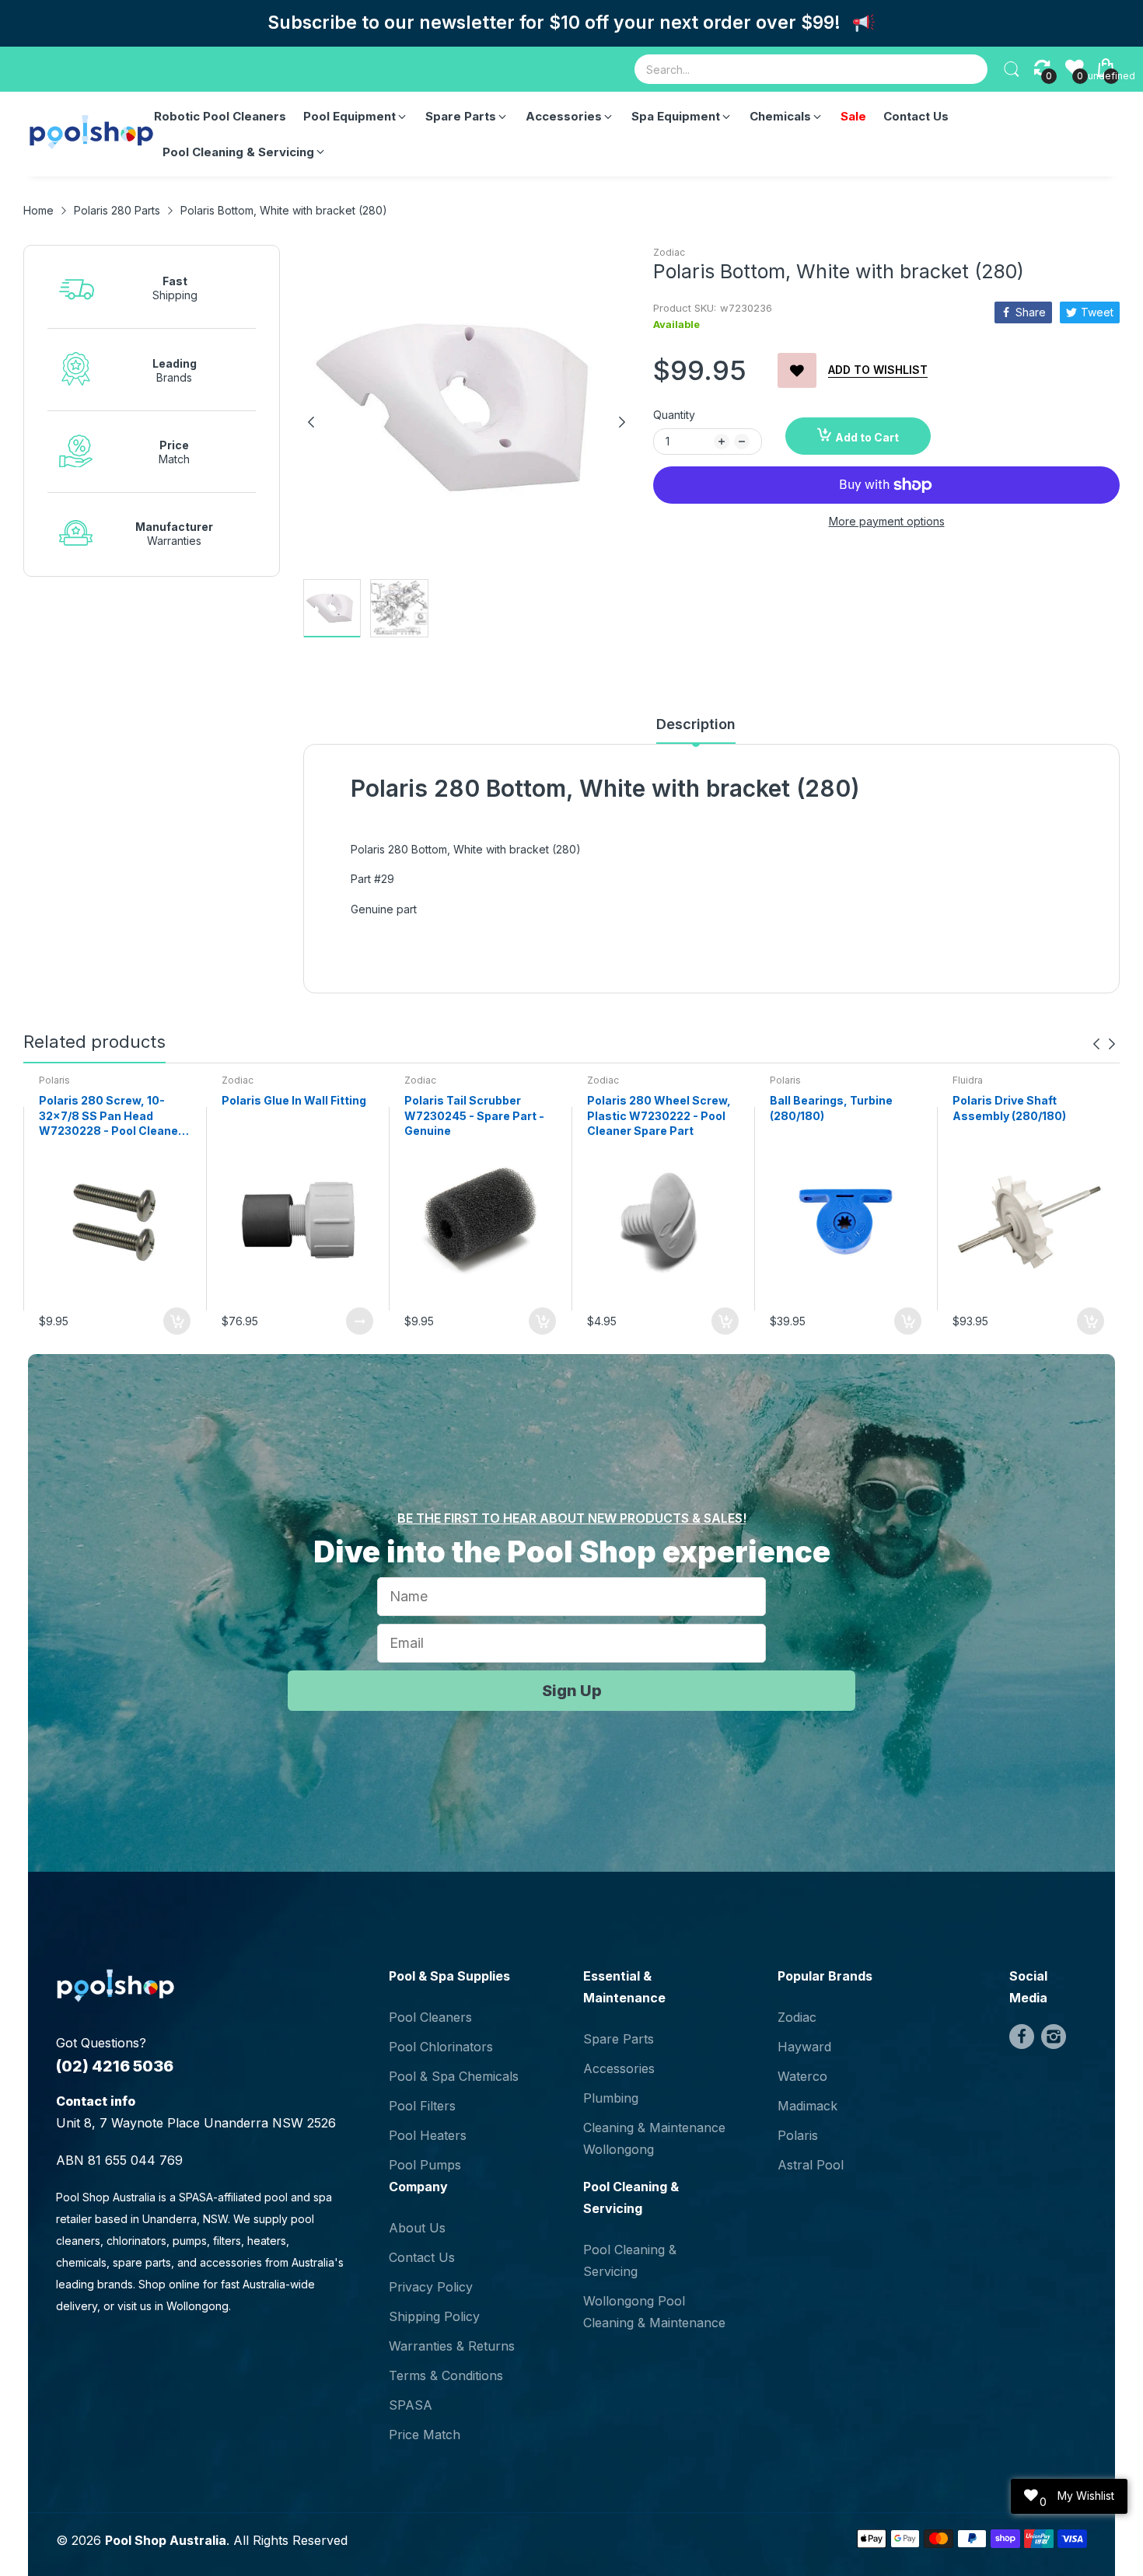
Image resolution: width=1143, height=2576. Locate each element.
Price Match (425, 2435)
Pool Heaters (428, 2135)
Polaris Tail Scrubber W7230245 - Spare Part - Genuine (474, 1115)
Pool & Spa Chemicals (454, 2076)
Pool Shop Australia (166, 2540)
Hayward (804, 2047)
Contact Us (422, 2257)
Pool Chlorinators (441, 2047)
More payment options (887, 521)
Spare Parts (619, 2039)
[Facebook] (1022, 2037)
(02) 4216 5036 (115, 2066)
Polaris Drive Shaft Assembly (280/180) (1009, 1108)
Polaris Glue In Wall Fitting (294, 1100)
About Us (417, 2228)
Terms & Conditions (446, 2375)
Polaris (54, 1080)
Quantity (674, 415)
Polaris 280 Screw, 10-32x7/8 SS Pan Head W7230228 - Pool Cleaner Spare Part (111, 1116)
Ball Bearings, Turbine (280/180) (831, 1108)
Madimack (807, 2106)
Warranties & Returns (452, 2346)
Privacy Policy (431, 2287)
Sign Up (572, 1691)
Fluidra (968, 1080)
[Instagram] (1054, 2037)
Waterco (802, 2076)
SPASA (411, 2405)
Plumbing (611, 2098)
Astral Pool (811, 2165)
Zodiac (669, 252)
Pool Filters (422, 2106)
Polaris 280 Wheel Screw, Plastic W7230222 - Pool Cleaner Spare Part (659, 1115)
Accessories (619, 2068)
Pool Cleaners (430, 2017)
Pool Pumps (425, 2165)
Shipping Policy (434, 2316)
